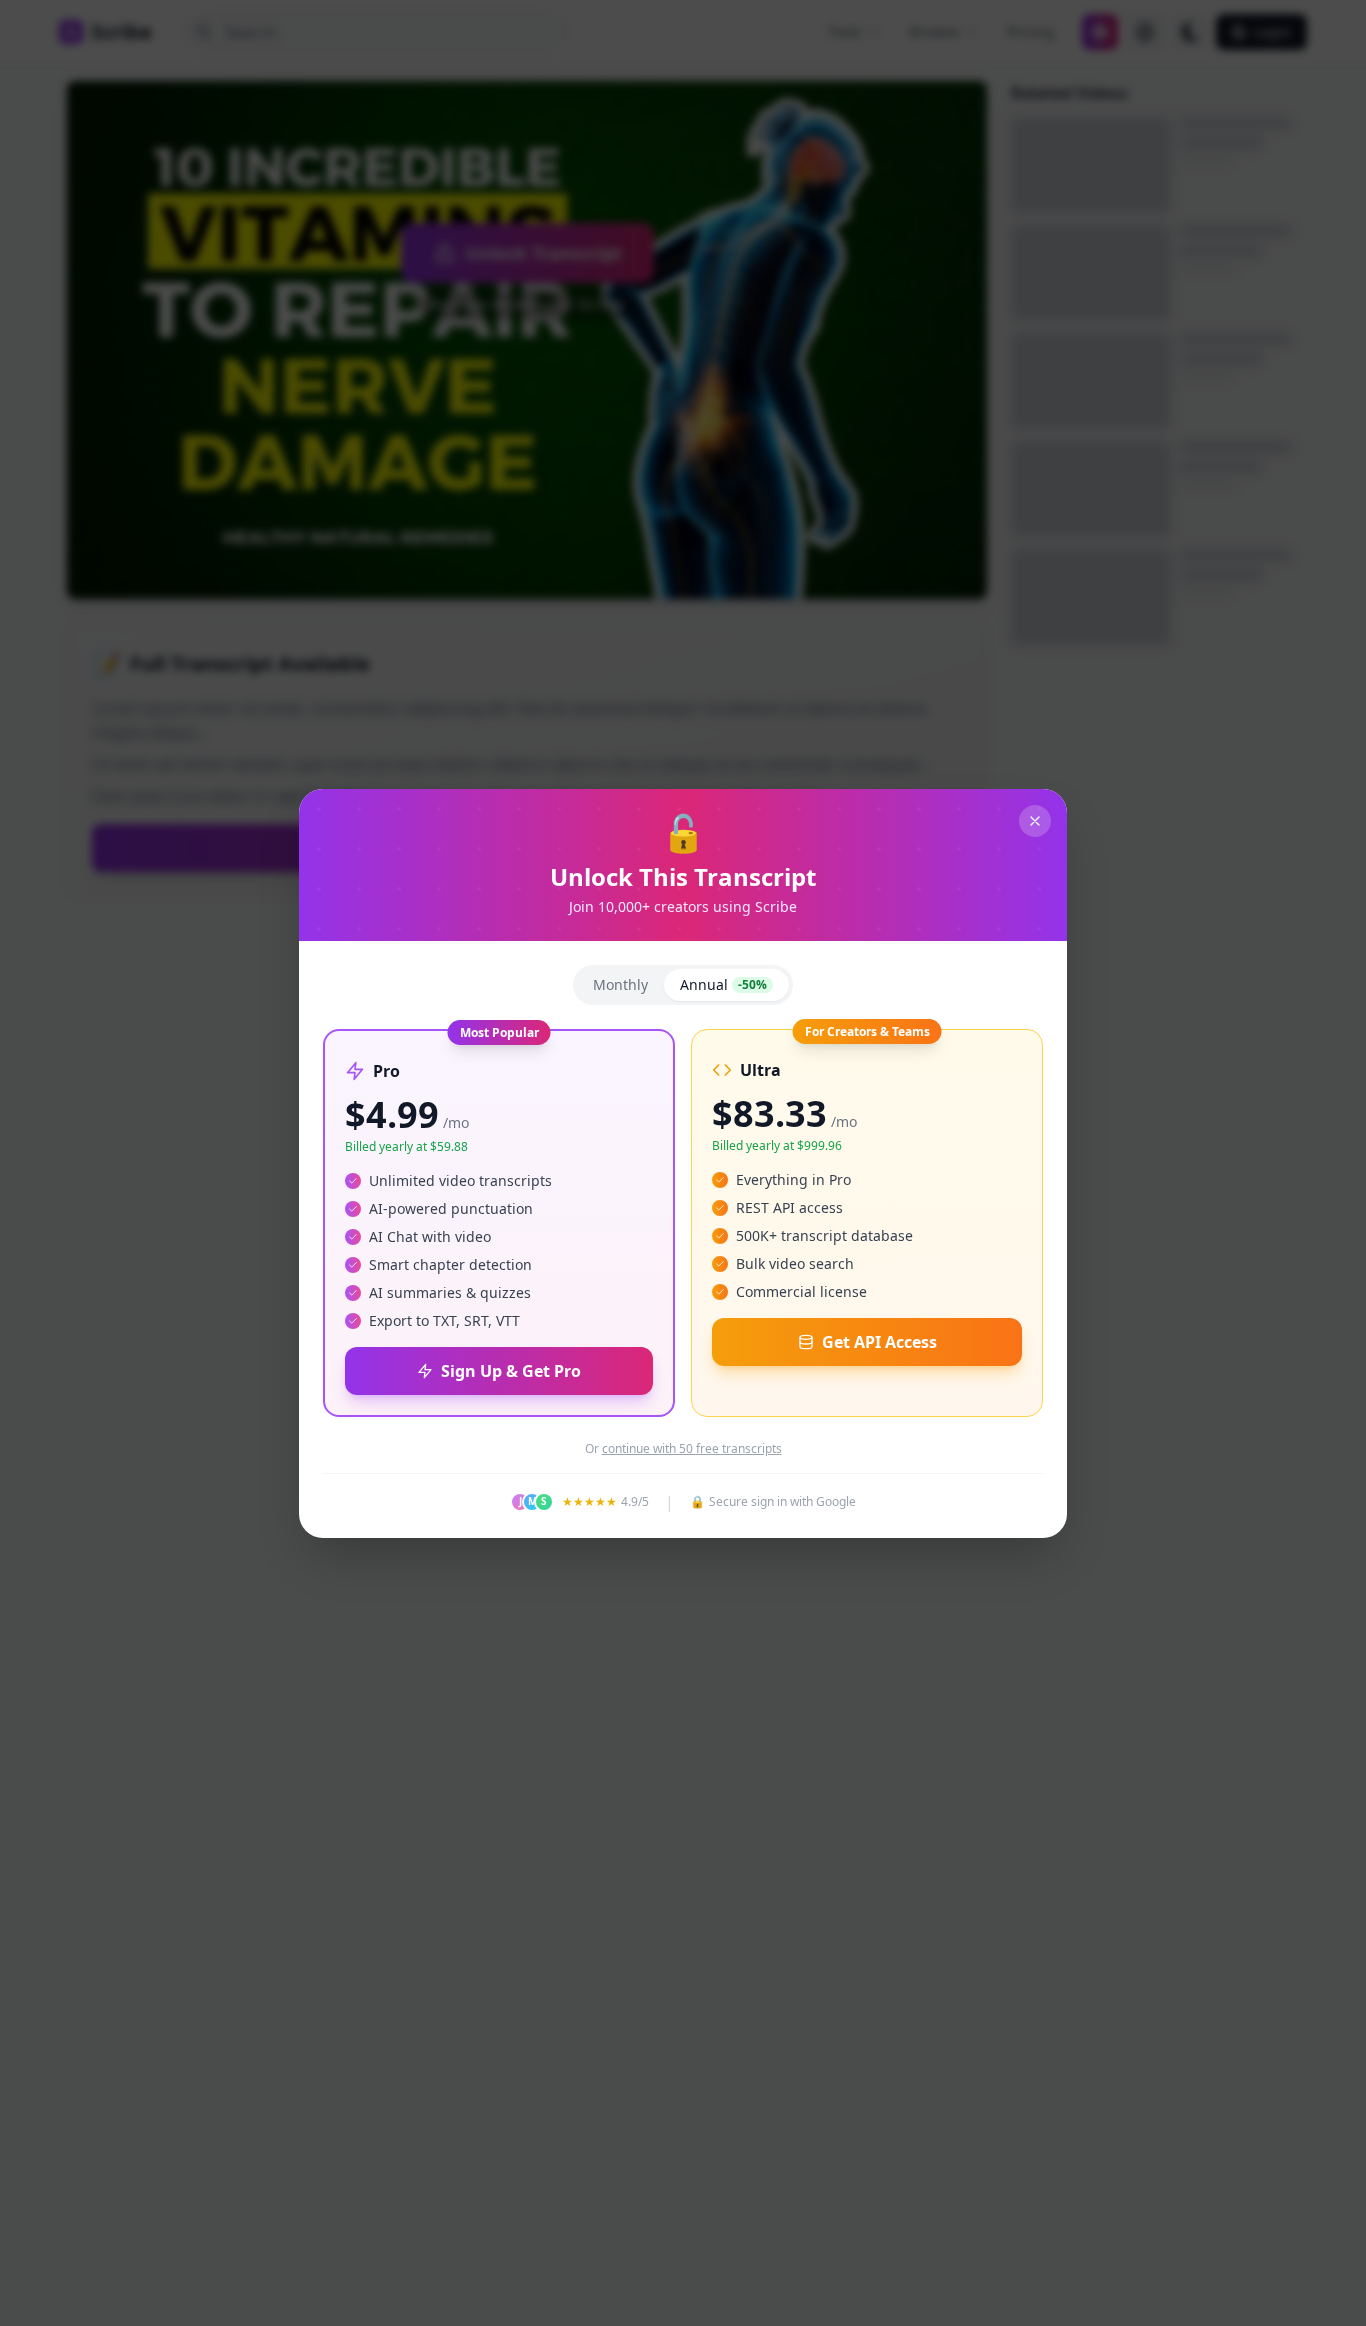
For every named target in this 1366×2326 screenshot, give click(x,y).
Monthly (620, 984)
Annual (723, 984)
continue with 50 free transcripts (692, 1449)
